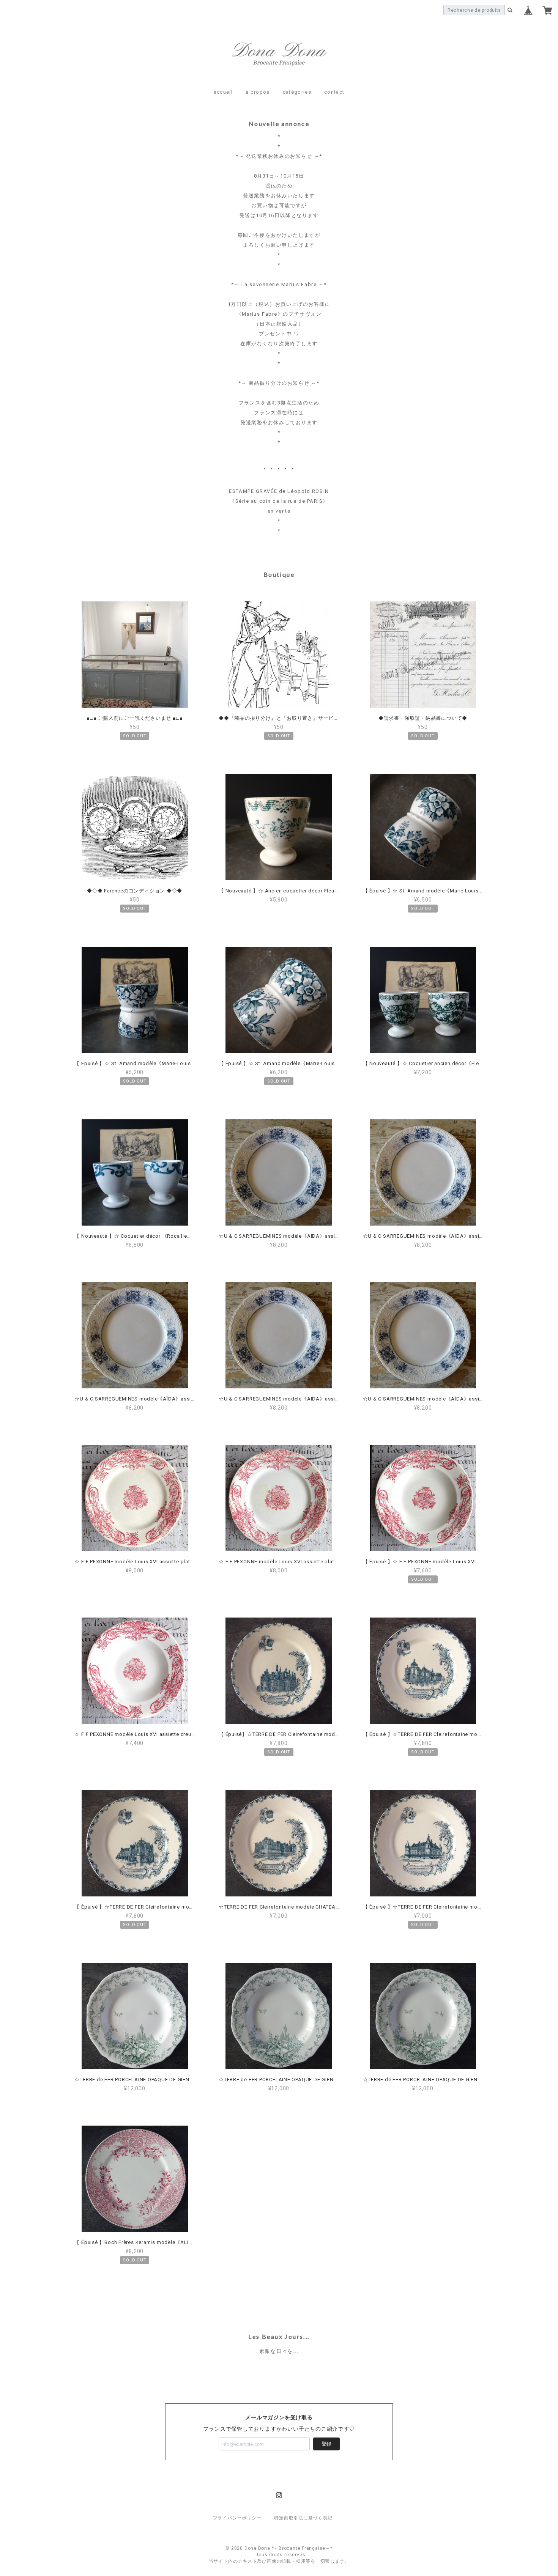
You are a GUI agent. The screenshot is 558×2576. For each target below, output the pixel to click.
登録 (326, 2444)
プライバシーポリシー (237, 2518)
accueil (223, 92)
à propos (258, 92)
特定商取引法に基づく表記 (303, 2518)
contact (334, 92)
